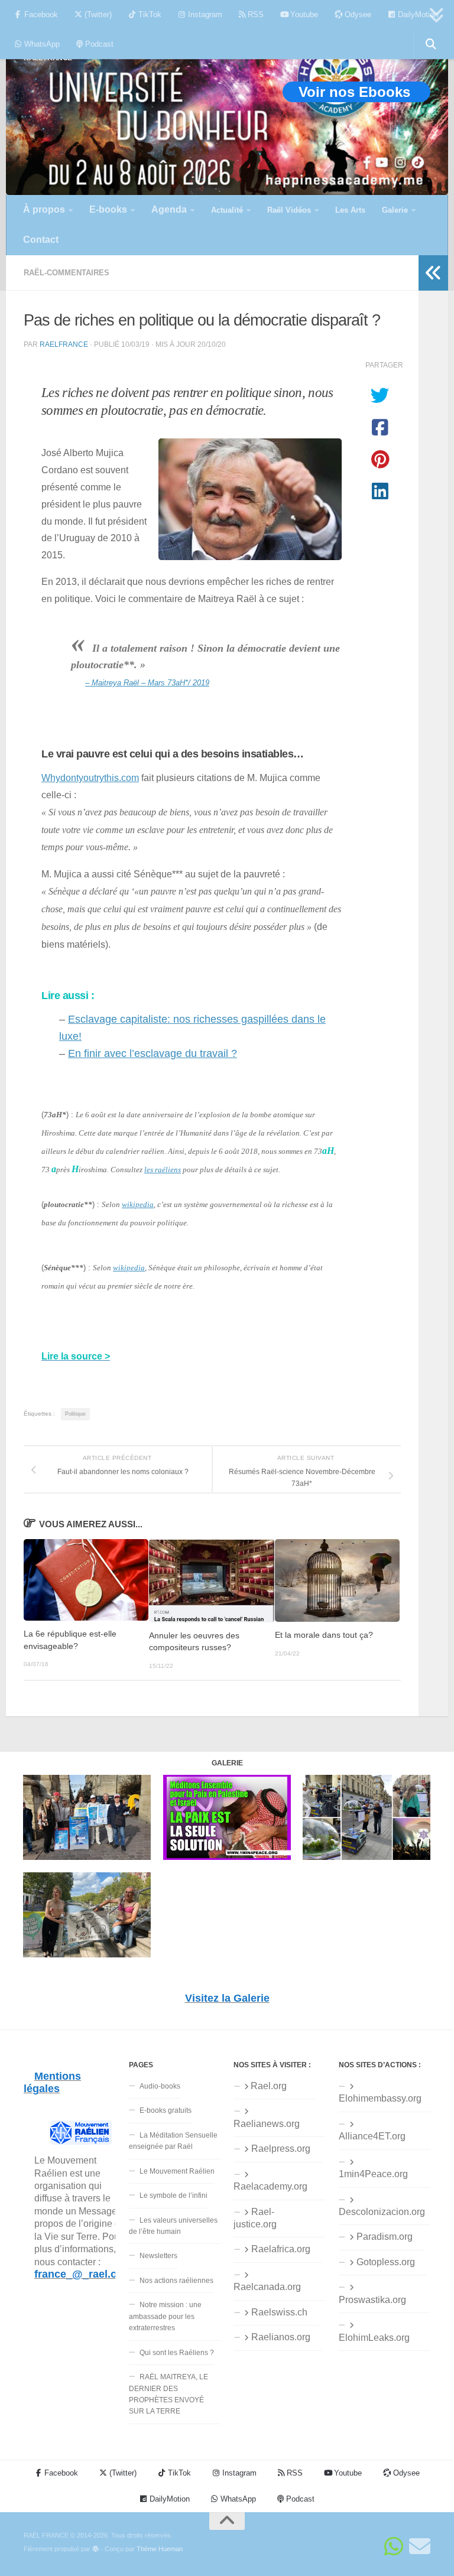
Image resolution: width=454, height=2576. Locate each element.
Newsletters (158, 2256)
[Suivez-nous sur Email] (420, 2546)
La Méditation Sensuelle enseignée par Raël (173, 2141)
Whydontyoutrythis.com (90, 778)
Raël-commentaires (67, 273)
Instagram (204, 14)
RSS (254, 14)
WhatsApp (41, 44)
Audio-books (160, 2086)
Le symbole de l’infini (174, 2196)
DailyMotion (417, 14)
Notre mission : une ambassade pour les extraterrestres (165, 2316)
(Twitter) (97, 14)
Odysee (357, 14)
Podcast (98, 44)
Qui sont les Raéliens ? (177, 2353)
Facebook (40, 14)
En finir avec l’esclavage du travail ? (153, 1053)
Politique (75, 1414)
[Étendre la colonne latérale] (433, 273)
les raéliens (163, 1170)
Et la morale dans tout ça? (324, 1635)
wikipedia (138, 1204)
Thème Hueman (160, 2549)
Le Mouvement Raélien (177, 2171)
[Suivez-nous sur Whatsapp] (394, 2546)
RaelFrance (64, 344)
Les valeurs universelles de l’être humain (173, 2226)
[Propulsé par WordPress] (95, 2549)
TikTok (149, 14)
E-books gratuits (166, 2110)
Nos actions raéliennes (176, 2281)
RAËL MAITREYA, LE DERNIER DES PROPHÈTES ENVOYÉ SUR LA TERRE (168, 2394)
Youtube (303, 14)
